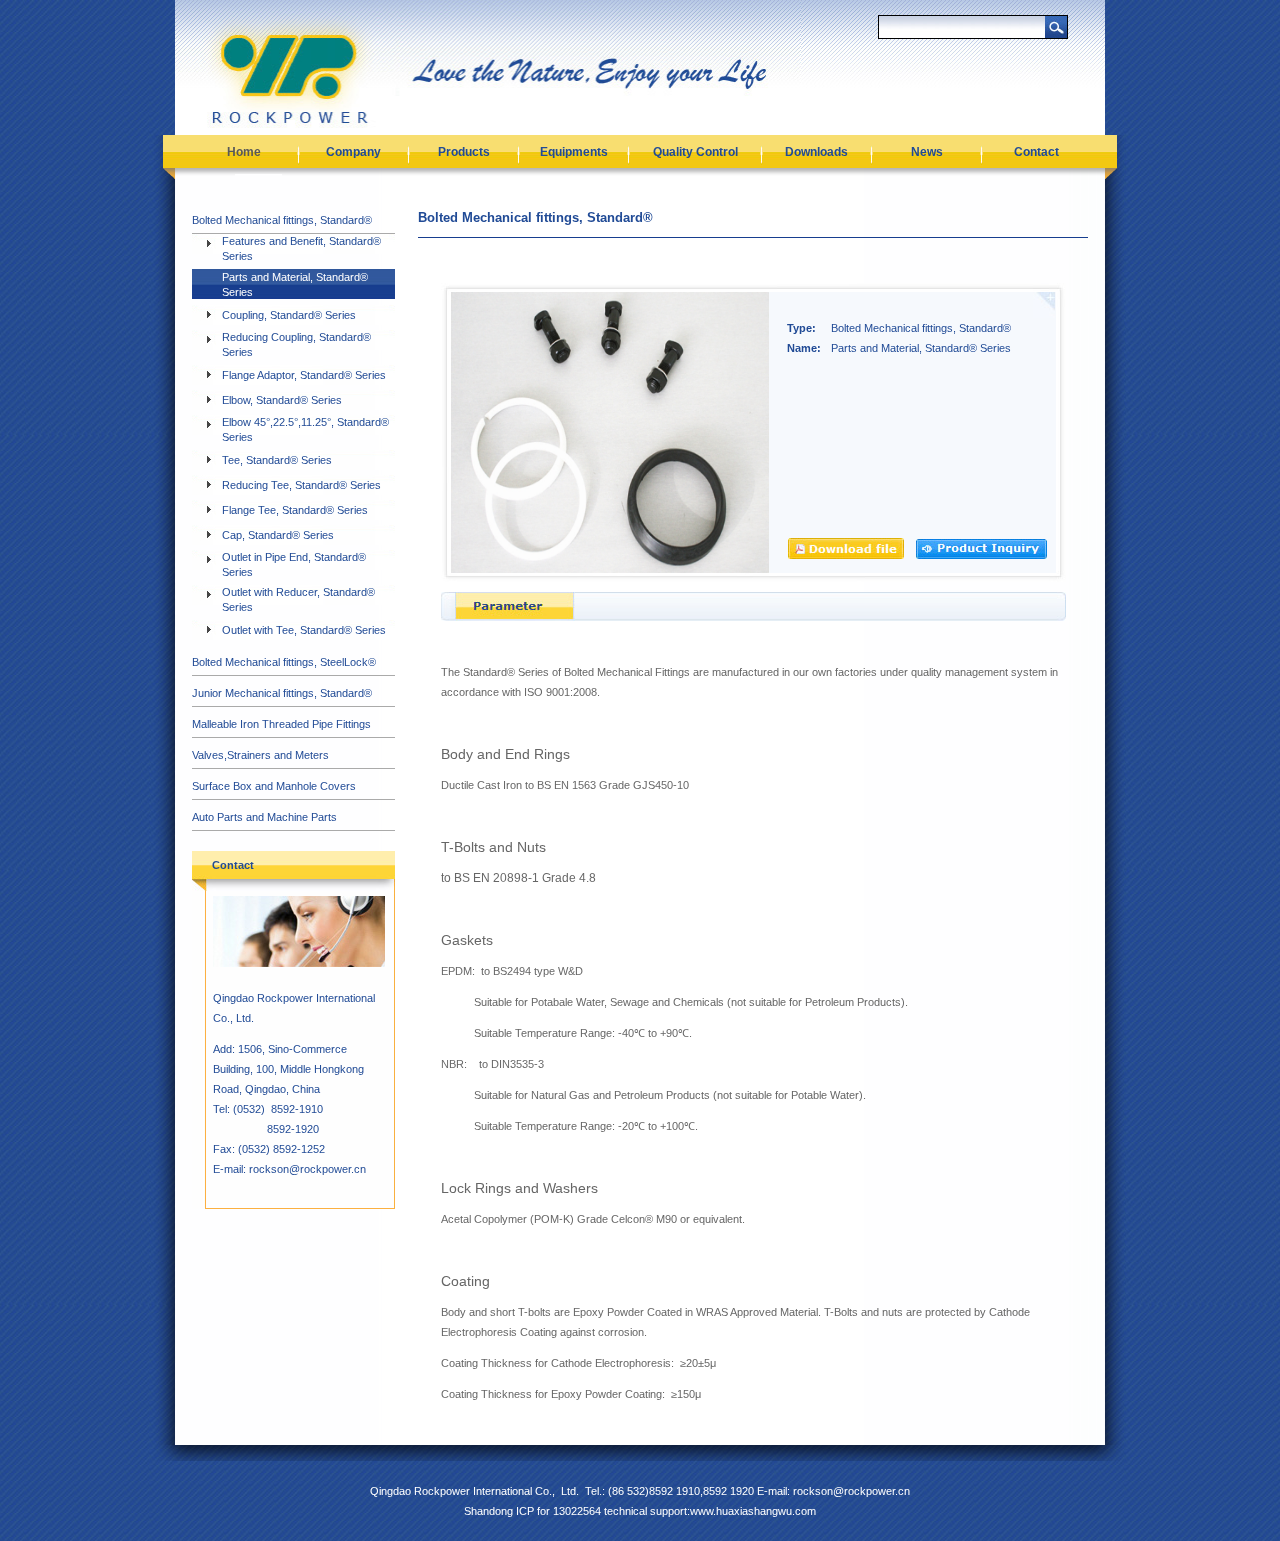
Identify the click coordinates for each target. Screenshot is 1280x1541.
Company (353, 152)
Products (464, 152)
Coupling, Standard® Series (289, 315)
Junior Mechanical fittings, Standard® (282, 693)
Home (244, 152)
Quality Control (695, 152)
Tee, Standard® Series (277, 460)
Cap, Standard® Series (278, 535)
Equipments (574, 152)
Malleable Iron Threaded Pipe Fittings (281, 724)
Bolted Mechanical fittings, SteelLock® (284, 662)
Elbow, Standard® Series (282, 400)
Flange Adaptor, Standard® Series (304, 375)
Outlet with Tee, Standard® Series (304, 630)
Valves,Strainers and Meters (260, 755)
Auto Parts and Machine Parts (264, 817)
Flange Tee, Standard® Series (295, 510)
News (927, 152)
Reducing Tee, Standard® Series (301, 485)
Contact (1036, 152)
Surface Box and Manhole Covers (274, 786)
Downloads (816, 152)
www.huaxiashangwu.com (753, 1511)
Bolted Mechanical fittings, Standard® (282, 220)
